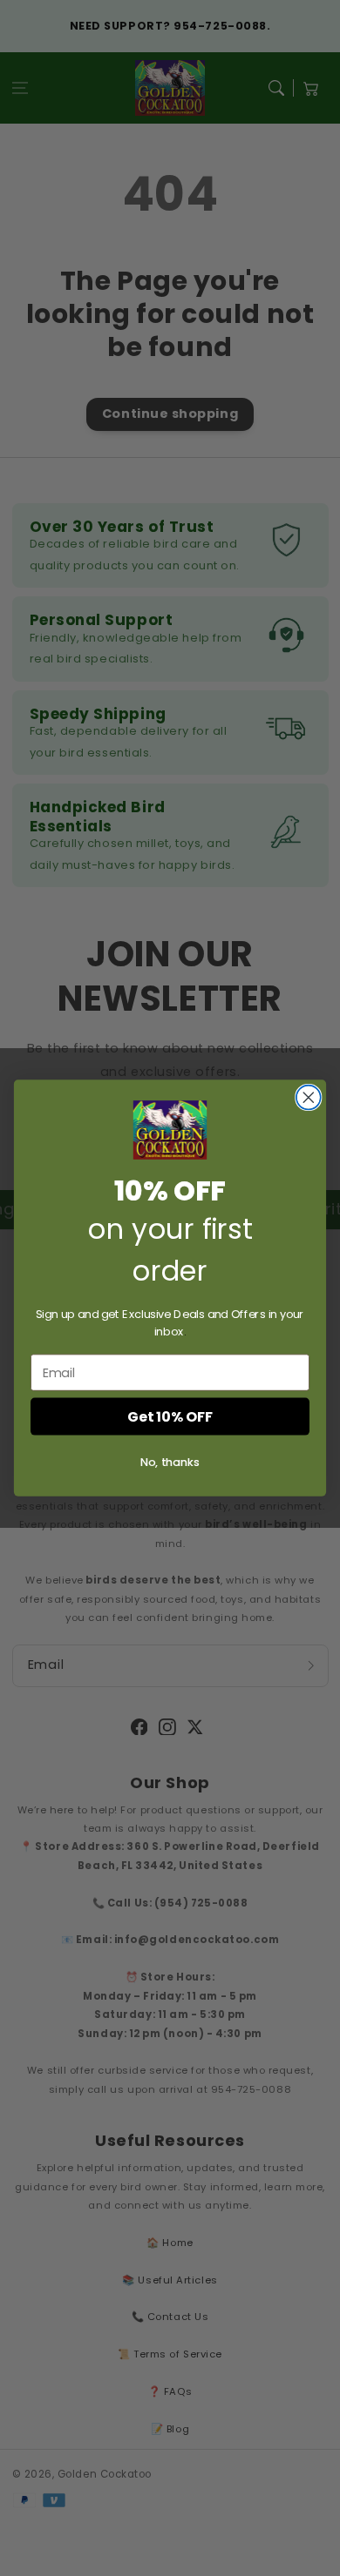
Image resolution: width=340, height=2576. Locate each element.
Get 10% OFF (170, 1416)
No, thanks (170, 1462)
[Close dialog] (309, 1098)
